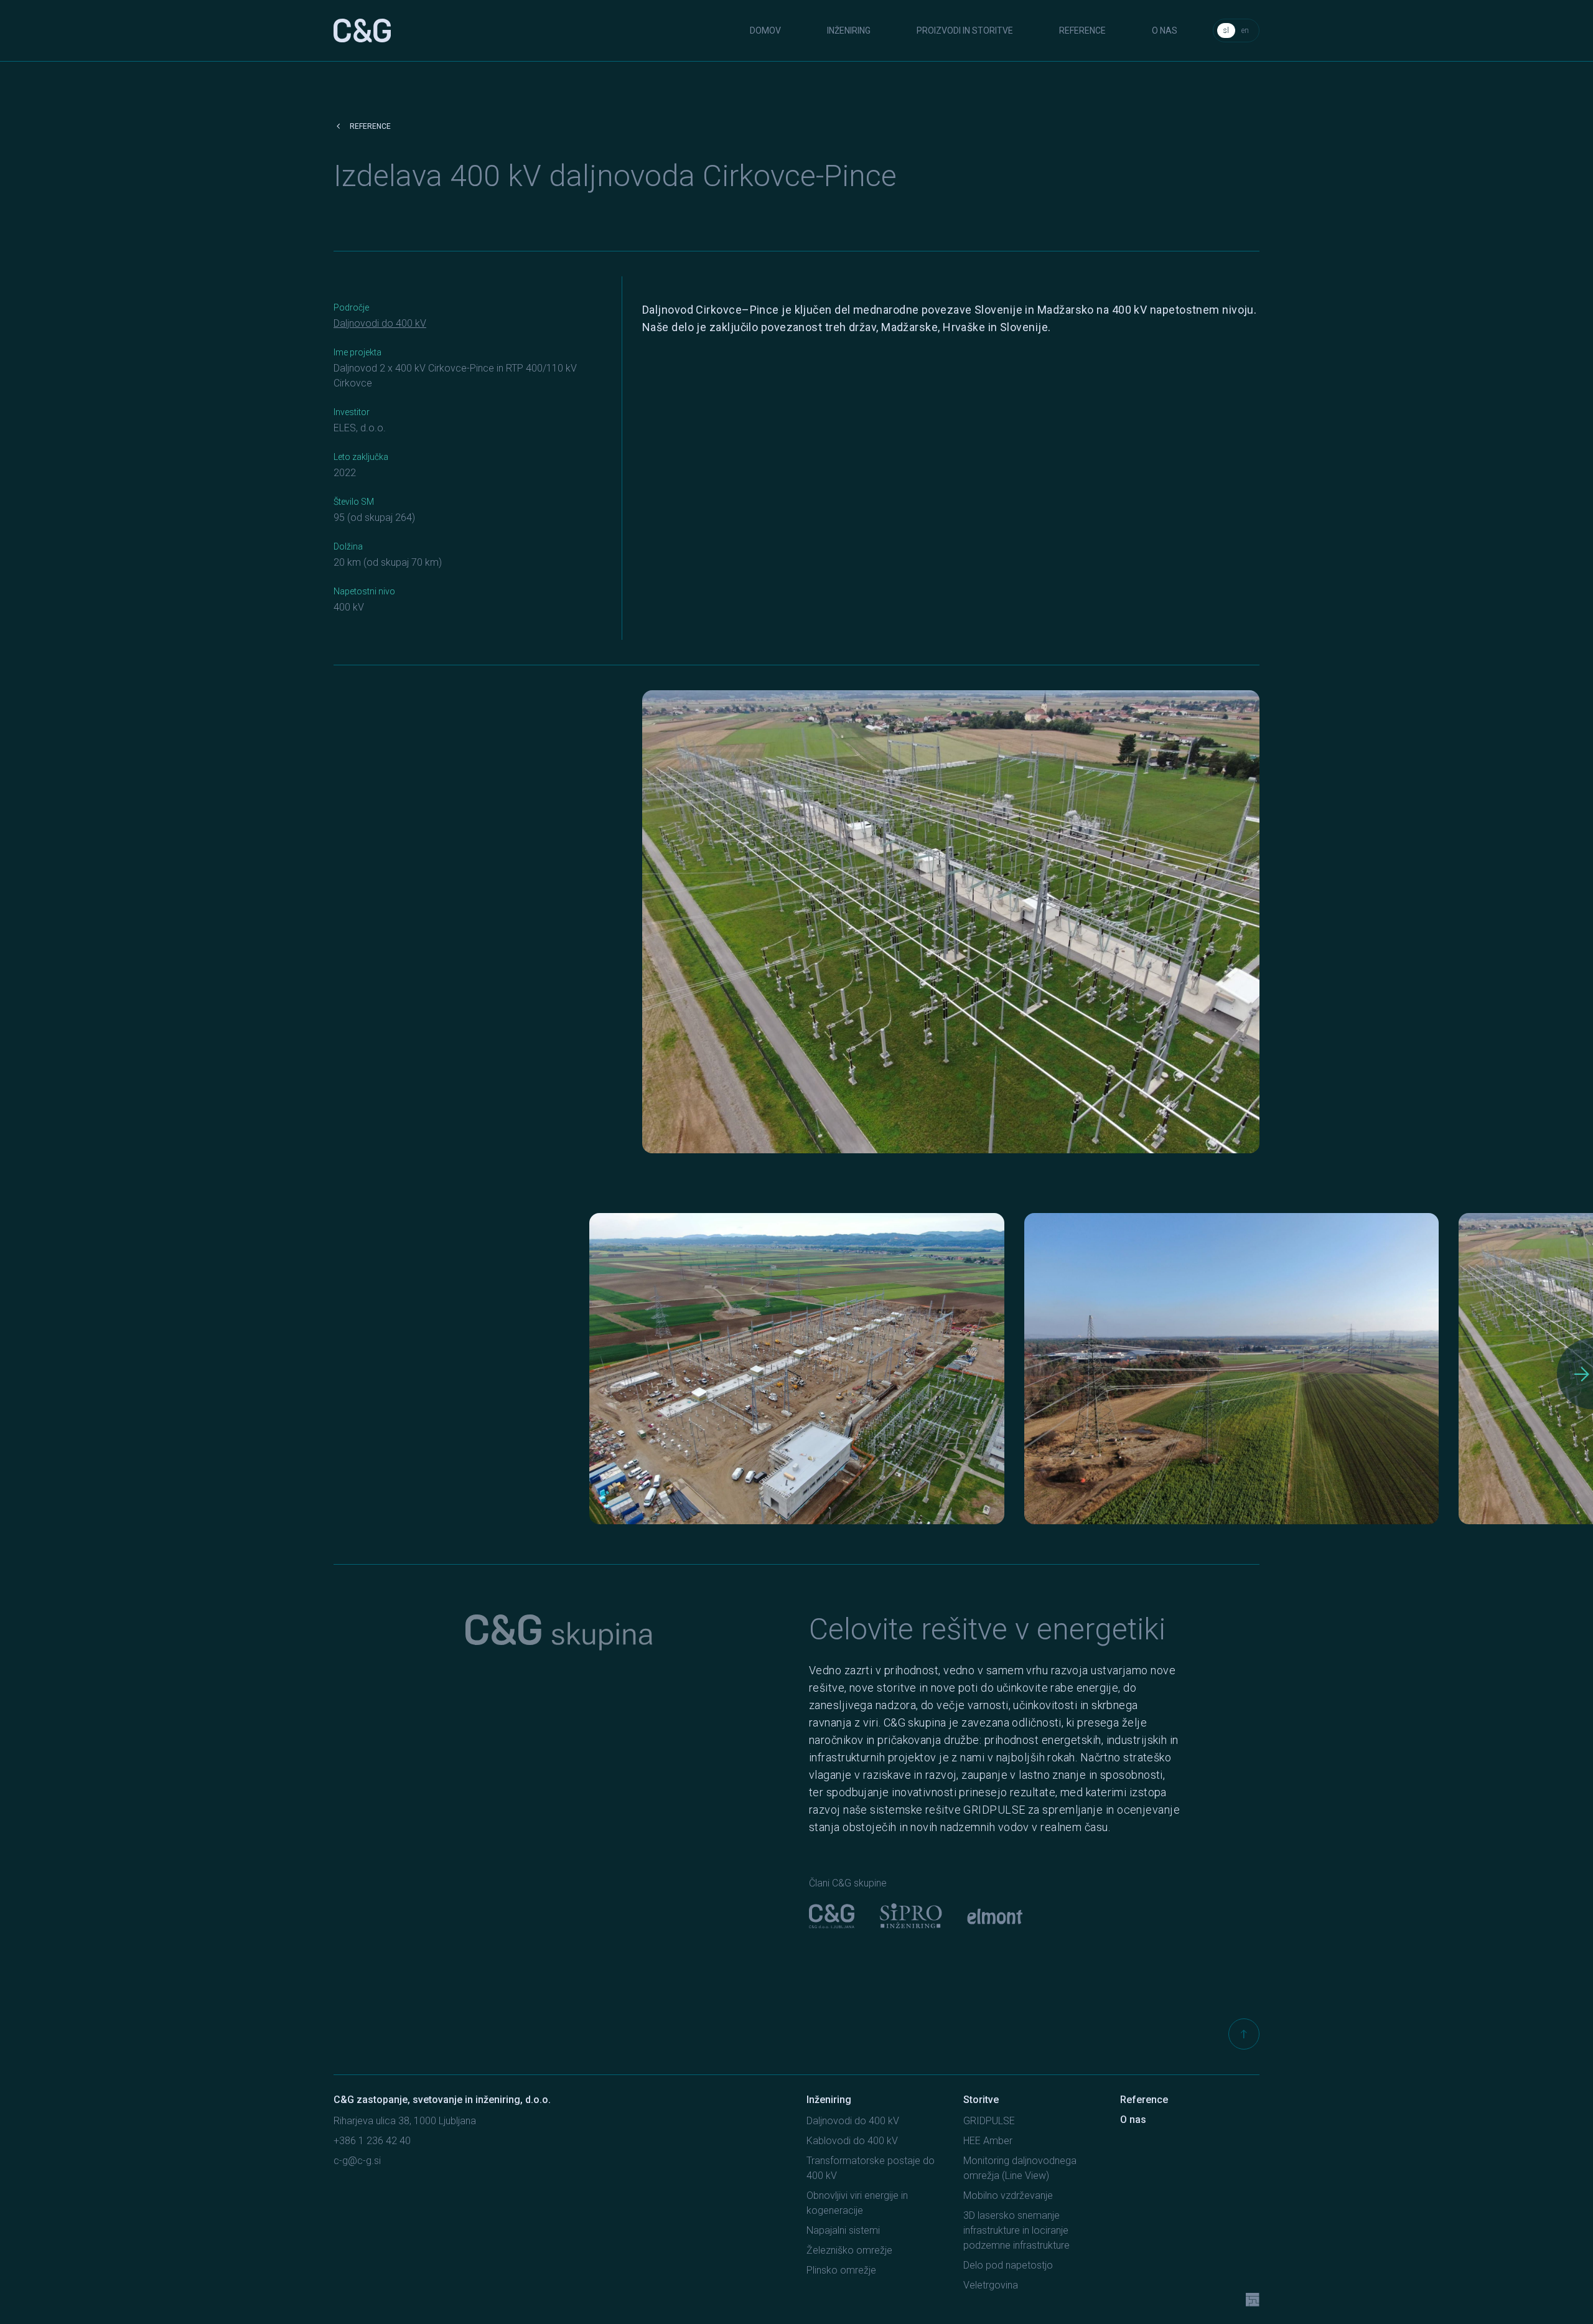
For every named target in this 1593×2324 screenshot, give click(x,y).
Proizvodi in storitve (965, 30)
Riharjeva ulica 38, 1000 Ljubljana (405, 2121)
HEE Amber (988, 2141)
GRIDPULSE (989, 2121)
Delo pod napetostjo (1008, 2265)
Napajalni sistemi (843, 2230)
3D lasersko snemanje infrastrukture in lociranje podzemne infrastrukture (1016, 2230)
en (1245, 30)
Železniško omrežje (849, 2250)
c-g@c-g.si (357, 2161)
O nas (1165, 30)
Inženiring (849, 30)
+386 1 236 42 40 (372, 2141)
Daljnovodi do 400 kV (380, 323)
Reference (1082, 30)
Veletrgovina (991, 2285)
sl (1226, 30)
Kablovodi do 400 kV (852, 2141)
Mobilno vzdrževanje (1008, 2195)
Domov (765, 30)
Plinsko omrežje (841, 2270)
